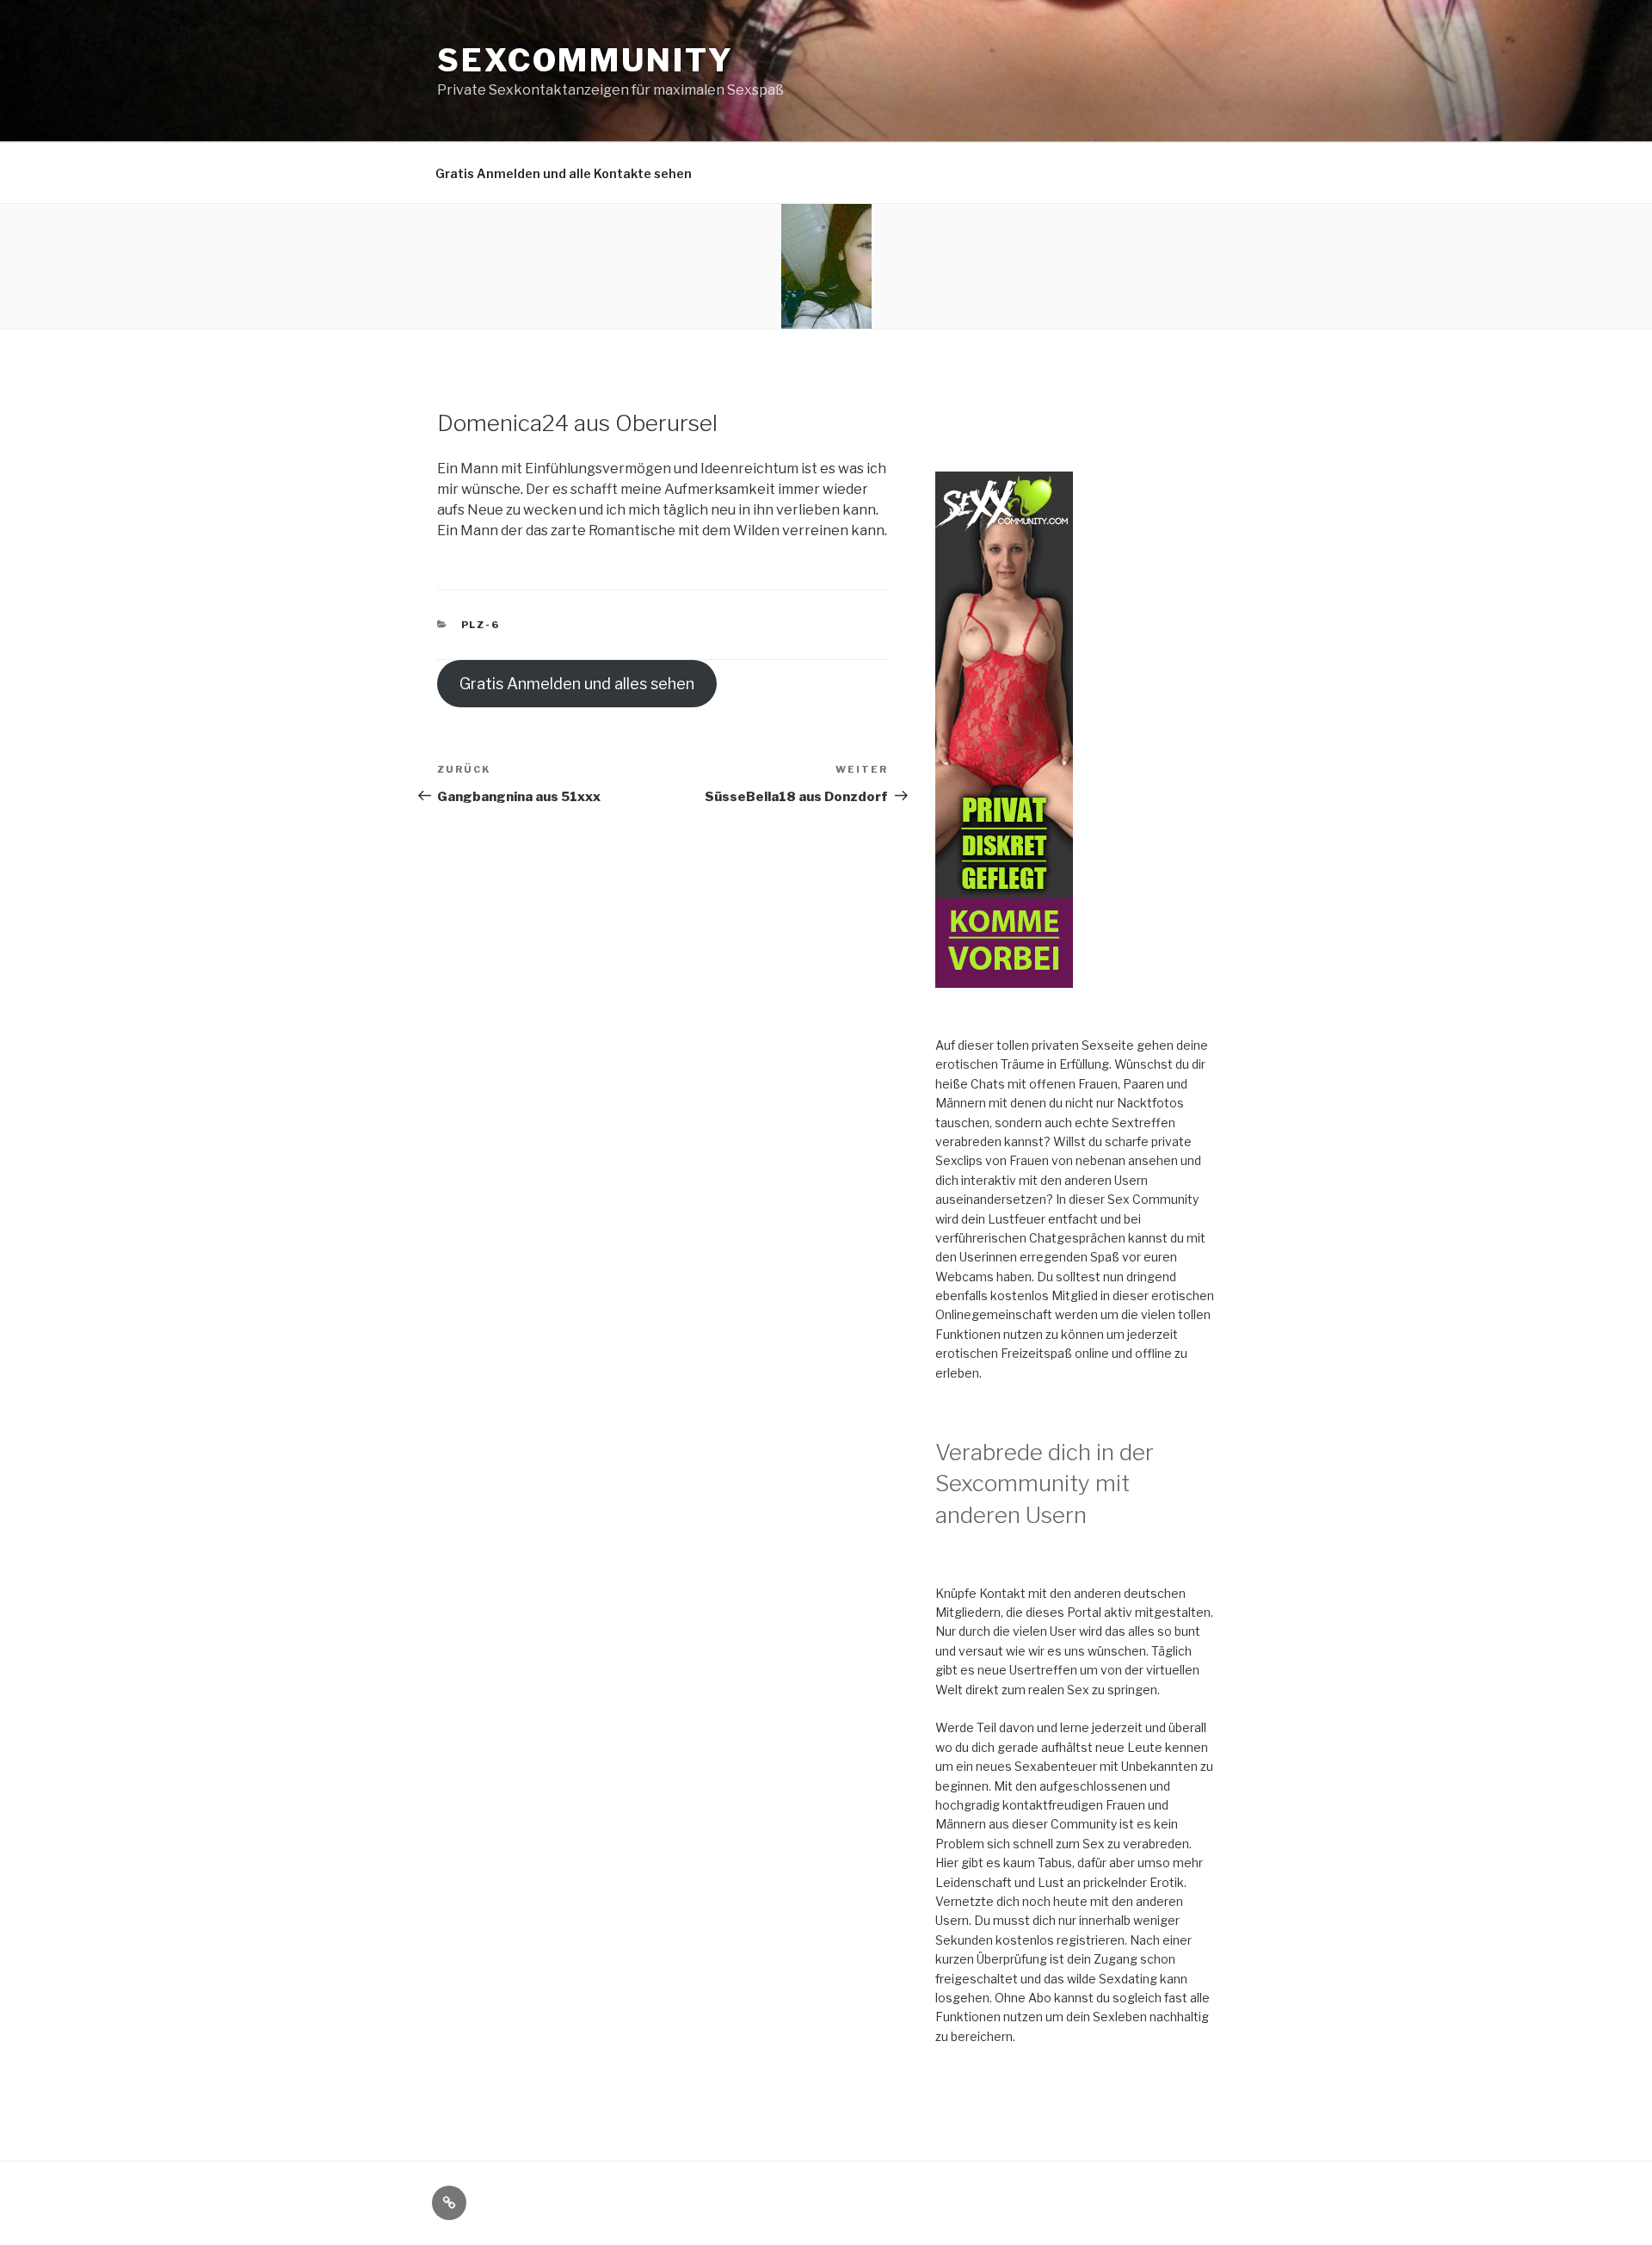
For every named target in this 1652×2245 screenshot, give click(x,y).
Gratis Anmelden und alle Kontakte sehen (564, 173)
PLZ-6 (481, 625)
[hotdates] (1004, 978)
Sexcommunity (586, 60)
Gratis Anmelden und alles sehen (577, 684)
